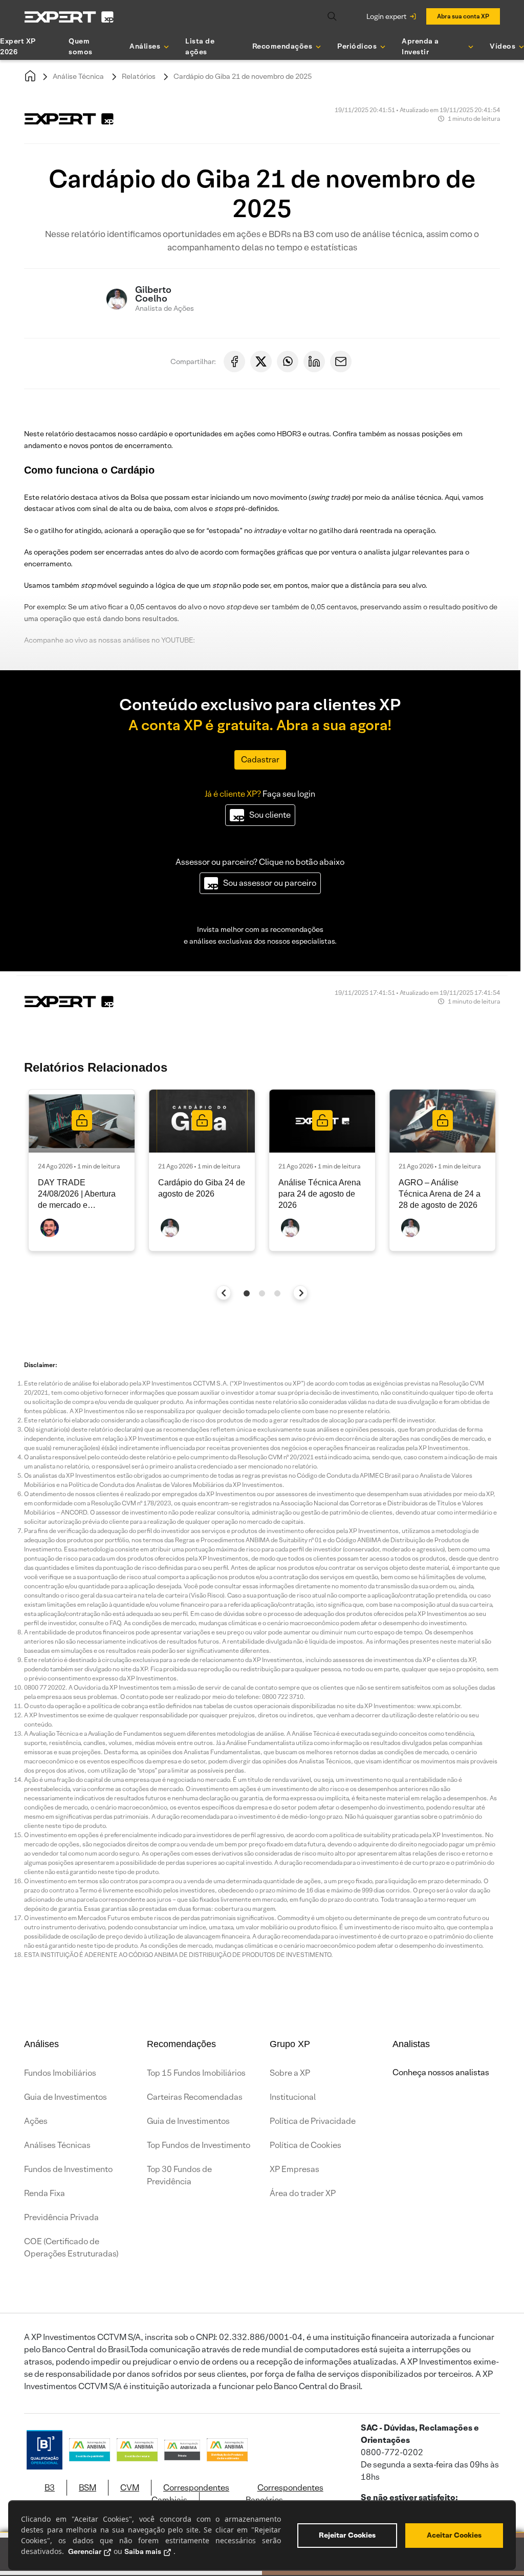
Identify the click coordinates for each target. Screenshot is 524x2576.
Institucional (293, 2097)
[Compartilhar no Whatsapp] (288, 361)
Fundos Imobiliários (60, 2073)
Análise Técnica (78, 76)
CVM (130, 2488)
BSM (88, 2488)
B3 (50, 2488)
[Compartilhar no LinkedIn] (314, 361)
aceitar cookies (454, 2535)
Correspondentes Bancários (285, 2494)
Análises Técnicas (57, 2145)
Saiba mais (143, 2551)
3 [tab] (277, 1293)
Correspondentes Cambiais (190, 2494)
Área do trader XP (303, 2193)
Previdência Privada (61, 2217)
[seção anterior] (224, 1293)
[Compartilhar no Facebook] (234, 361)
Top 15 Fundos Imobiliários (196, 2073)
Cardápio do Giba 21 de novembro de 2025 (243, 76)
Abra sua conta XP (463, 16)
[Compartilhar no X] (261, 361)
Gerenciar (85, 2551)
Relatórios (139, 76)
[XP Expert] (69, 17)
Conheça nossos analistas (441, 2072)
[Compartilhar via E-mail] (341, 361)
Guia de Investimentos (65, 2097)
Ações (36, 2121)
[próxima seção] (301, 1293)
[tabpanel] (82, 1170)
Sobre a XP (290, 2073)
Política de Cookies (305, 2145)
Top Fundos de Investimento (199, 2145)
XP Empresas (294, 2169)
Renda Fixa (45, 2193)
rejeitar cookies (347, 2535)
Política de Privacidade (313, 2121)
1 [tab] (247, 1293)
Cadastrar (260, 760)
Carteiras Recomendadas (195, 2097)
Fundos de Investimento (68, 2169)
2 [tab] (262, 1293)
